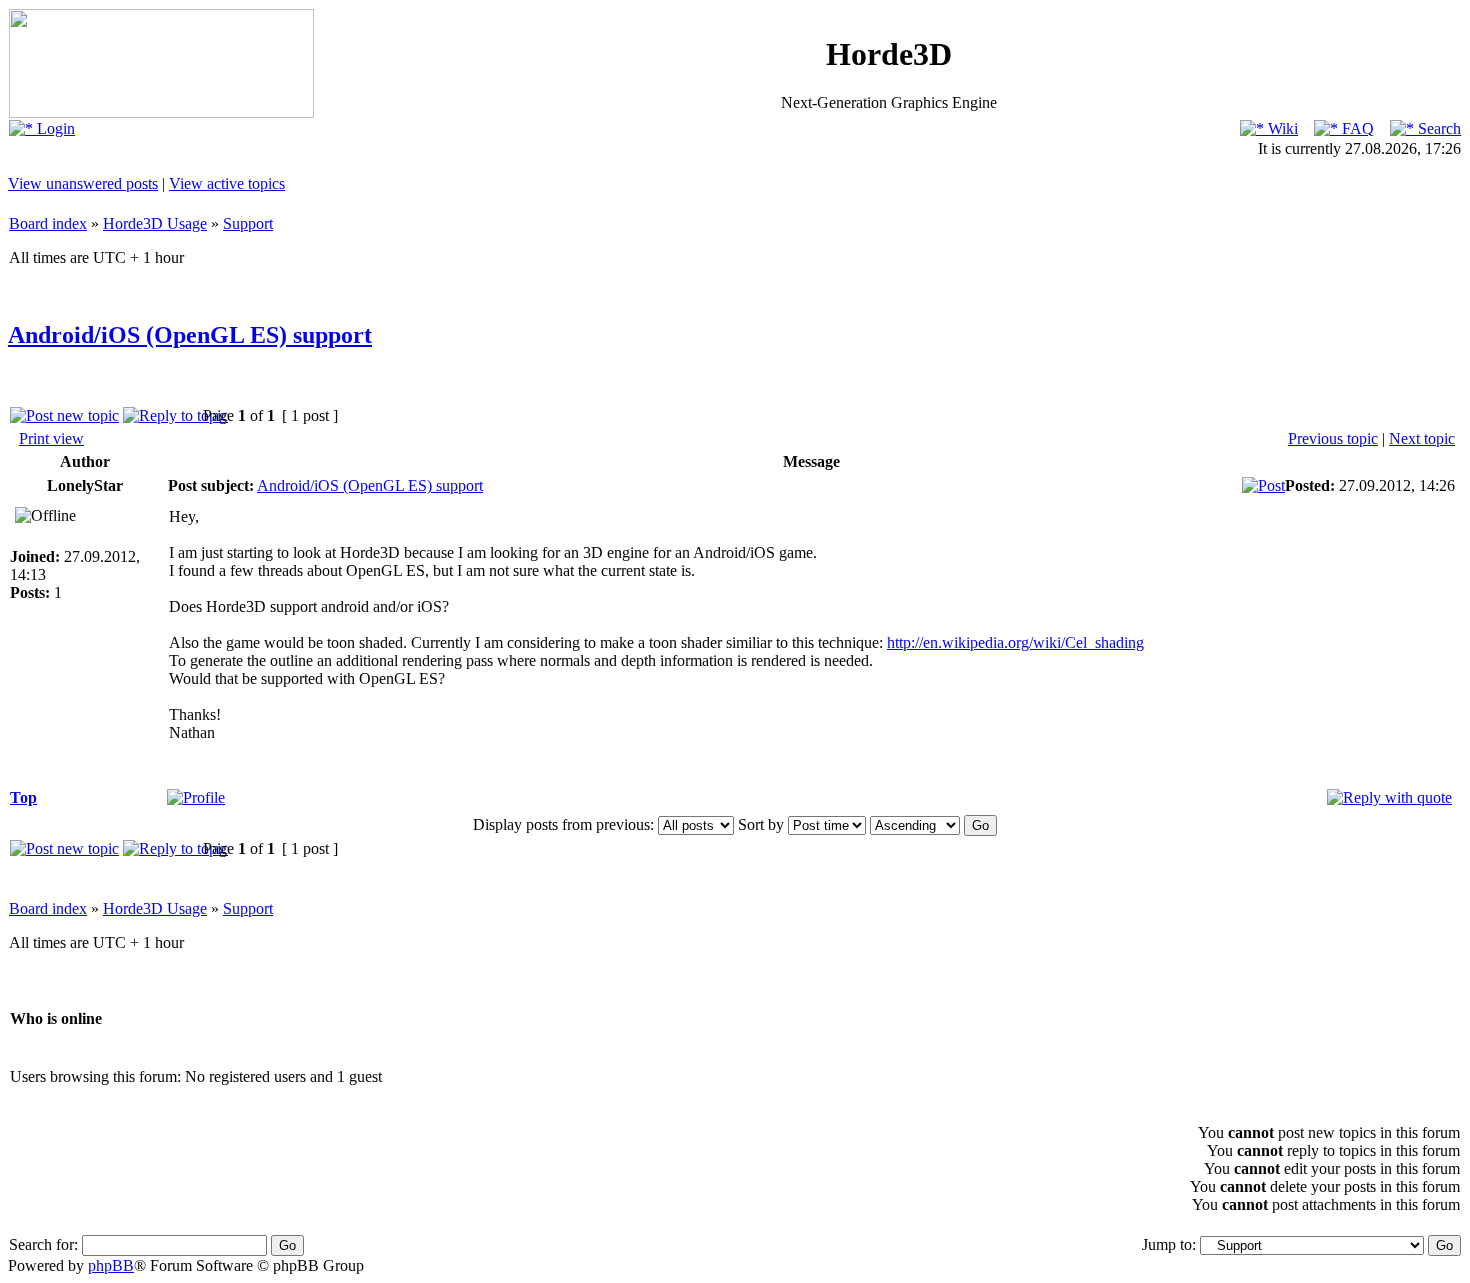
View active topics (227, 183)
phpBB (111, 1265)
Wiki (1281, 128)
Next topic (1422, 438)
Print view (51, 438)
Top (23, 797)
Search (1437, 128)
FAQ (1356, 128)
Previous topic (1333, 438)
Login (54, 128)
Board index (48, 223)
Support (248, 223)
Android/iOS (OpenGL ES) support (190, 335)
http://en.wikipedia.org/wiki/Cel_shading (1015, 642)
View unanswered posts (83, 183)
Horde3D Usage (155, 223)
